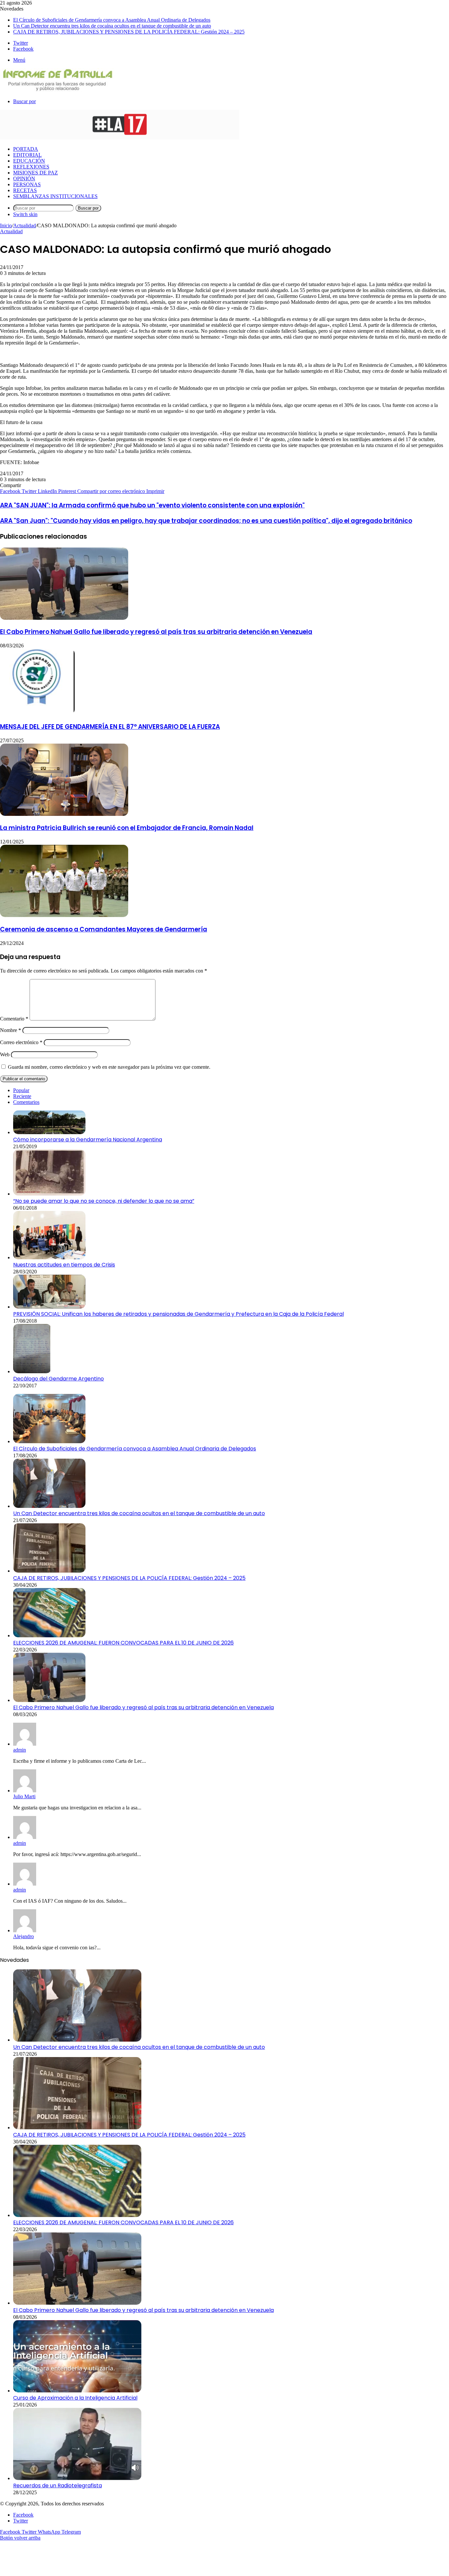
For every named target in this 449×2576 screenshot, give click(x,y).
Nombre (11, 1030)
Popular (21, 1090)
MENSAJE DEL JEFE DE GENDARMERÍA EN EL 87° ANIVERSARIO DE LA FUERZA (110, 727)
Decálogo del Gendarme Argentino (59, 1379)
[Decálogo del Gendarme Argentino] (32, 1371)
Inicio (6, 225)
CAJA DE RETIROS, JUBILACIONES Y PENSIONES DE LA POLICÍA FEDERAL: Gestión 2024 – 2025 (129, 32)
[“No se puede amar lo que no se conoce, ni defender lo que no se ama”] (49, 1194)
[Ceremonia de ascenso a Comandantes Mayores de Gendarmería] (64, 915)
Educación (29, 161)
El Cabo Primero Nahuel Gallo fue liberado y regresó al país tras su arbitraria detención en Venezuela (156, 632)
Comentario (14, 1019)
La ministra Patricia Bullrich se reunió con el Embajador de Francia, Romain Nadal (127, 828)
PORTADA (26, 149)
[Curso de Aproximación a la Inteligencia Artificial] (77, 2391)
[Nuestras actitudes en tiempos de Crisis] (49, 1257)
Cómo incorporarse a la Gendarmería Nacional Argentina (88, 1140)
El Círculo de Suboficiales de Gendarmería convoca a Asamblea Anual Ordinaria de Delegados (112, 20)
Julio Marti (24, 1796)
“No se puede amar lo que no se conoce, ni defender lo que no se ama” (104, 1201)
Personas (27, 184)
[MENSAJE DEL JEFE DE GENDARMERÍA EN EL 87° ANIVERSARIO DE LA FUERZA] (37, 713)
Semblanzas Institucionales (55, 196)
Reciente (22, 1096)
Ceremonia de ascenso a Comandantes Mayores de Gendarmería (104, 929)
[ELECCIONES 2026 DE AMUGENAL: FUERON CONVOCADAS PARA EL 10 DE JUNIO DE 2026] (49, 1635)
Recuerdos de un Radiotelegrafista (58, 2486)
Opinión (24, 179)
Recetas (25, 190)
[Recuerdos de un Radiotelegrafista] (77, 2478)
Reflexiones (31, 167)
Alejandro (24, 1936)
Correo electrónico (21, 1042)
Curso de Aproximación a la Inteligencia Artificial (75, 2398)
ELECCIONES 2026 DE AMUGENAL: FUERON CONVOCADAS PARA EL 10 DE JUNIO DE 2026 (123, 1643)
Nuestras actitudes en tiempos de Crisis (64, 1265)
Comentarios (26, 1102)
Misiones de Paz (35, 173)
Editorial (27, 155)
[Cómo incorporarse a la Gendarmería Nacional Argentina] (49, 1132)
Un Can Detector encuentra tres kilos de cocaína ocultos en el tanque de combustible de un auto (112, 26)
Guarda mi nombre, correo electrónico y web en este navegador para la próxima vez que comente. (109, 1067)
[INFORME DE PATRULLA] (57, 90)
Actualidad (24, 225)
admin (20, 1750)
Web (5, 1054)
